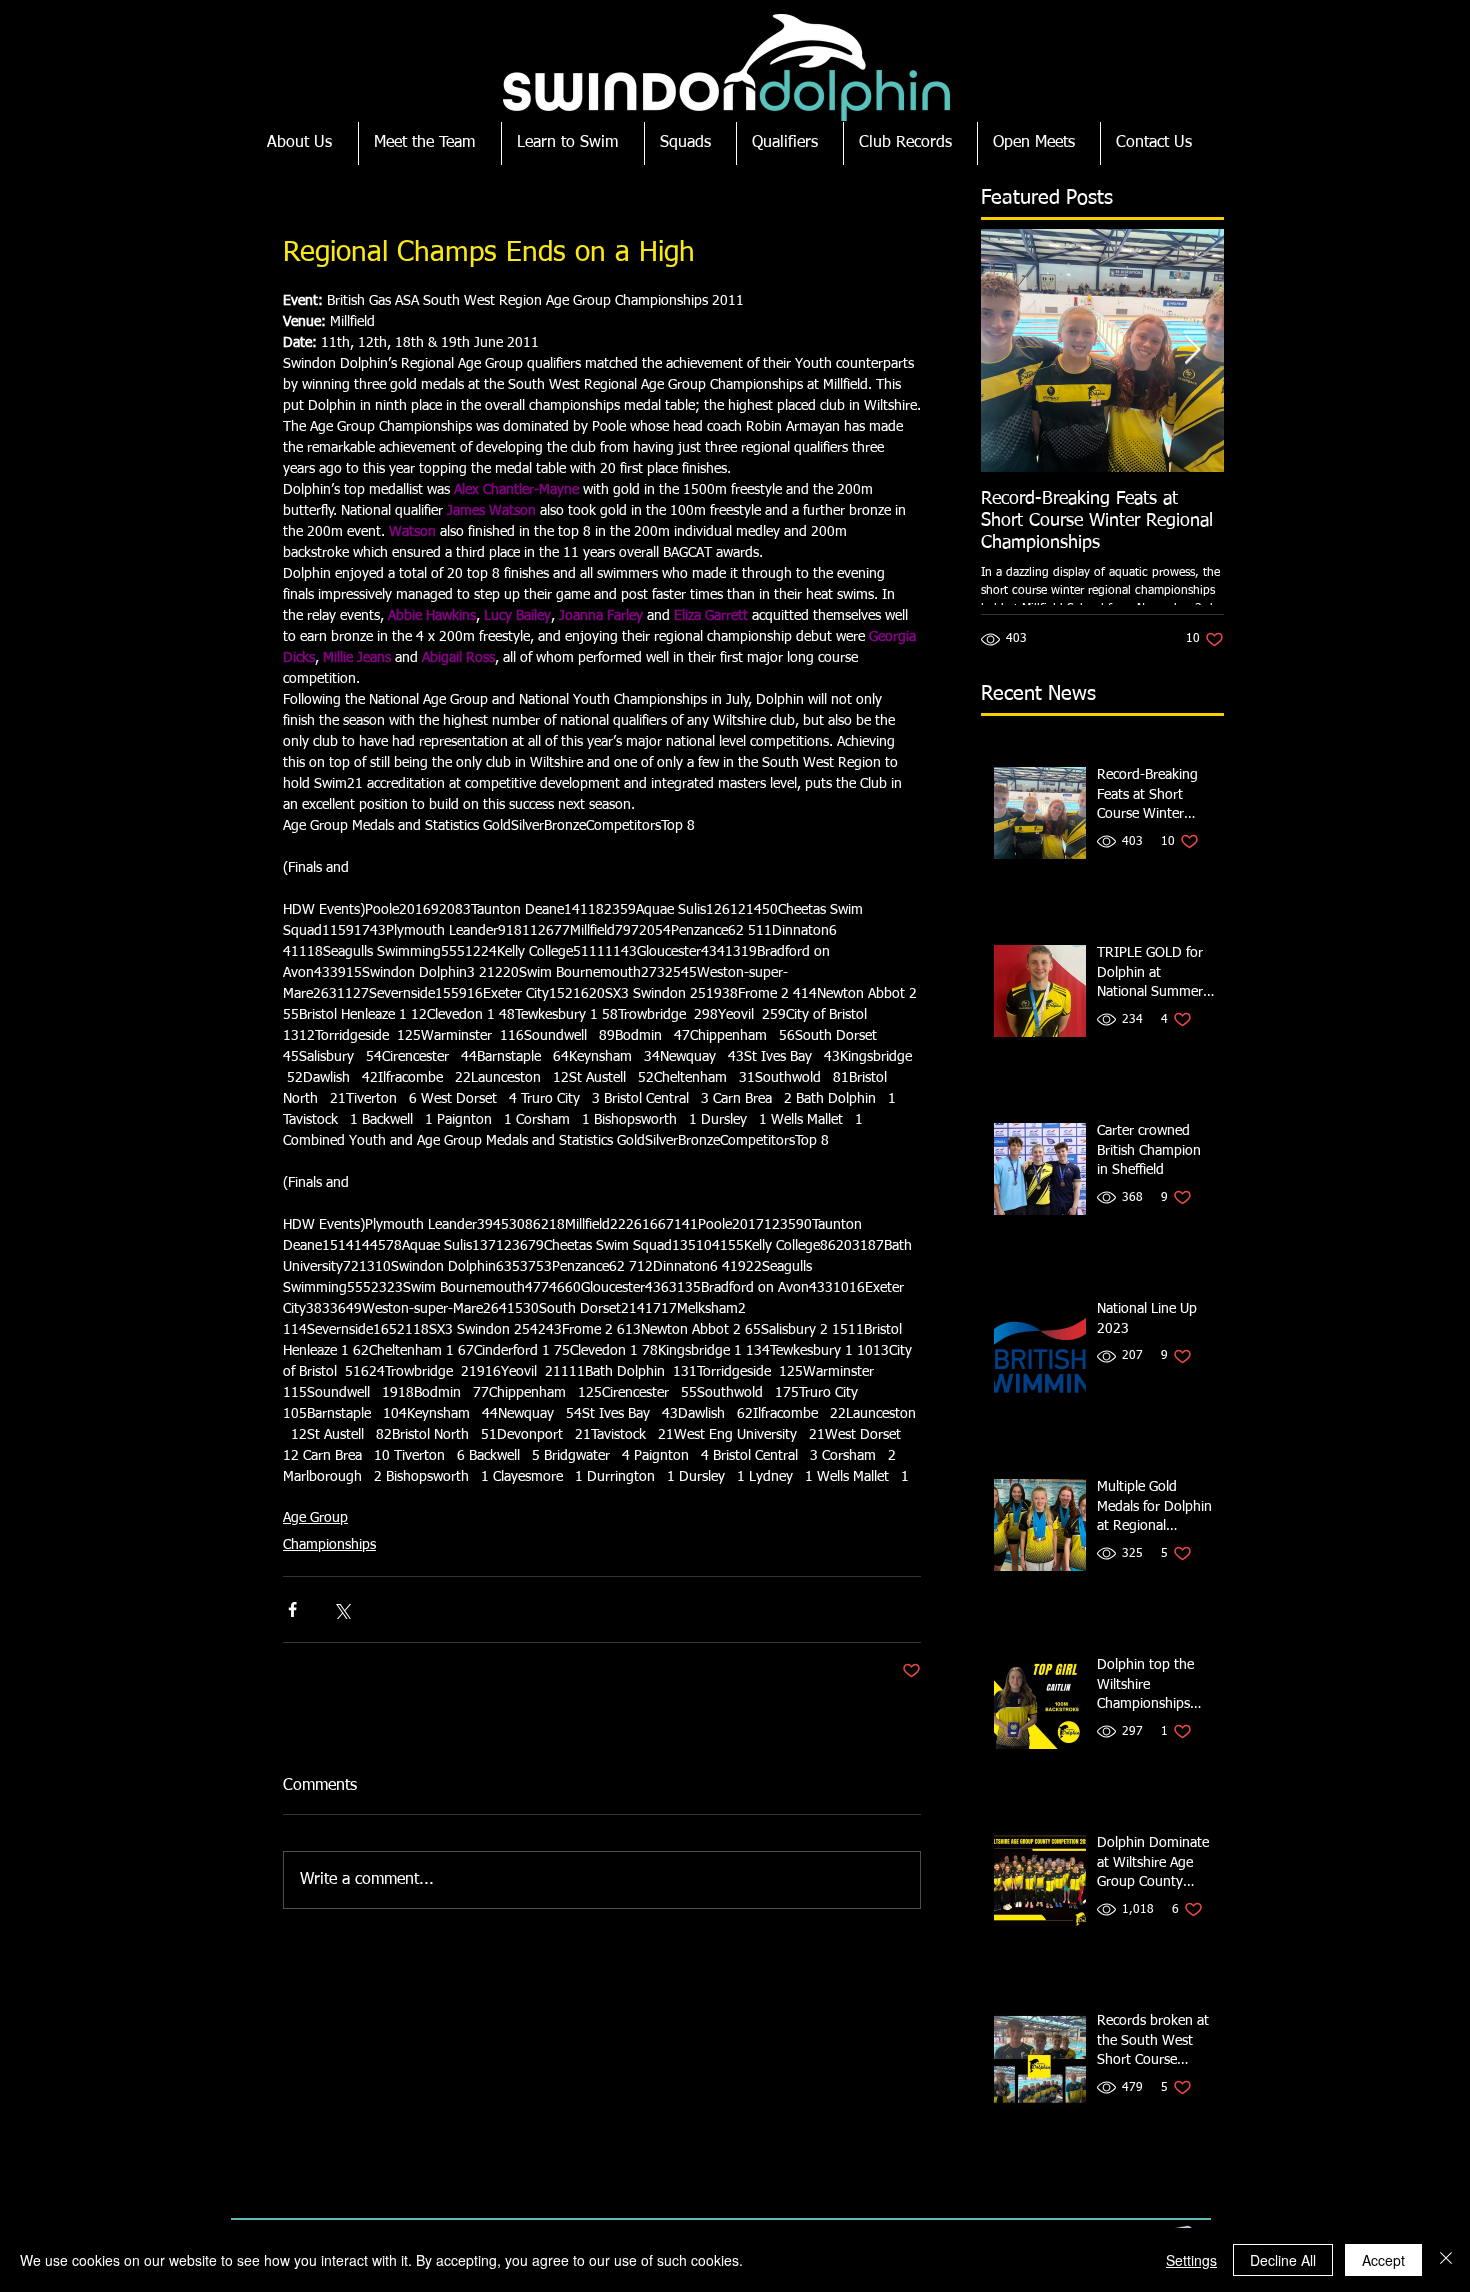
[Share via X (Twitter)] (341, 1609)
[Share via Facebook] (292, 1609)
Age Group (315, 1518)
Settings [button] (1191, 2260)
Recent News (1038, 694)
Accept (1383, 2260)
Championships (329, 1545)
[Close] (1446, 2260)
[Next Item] (1192, 350)
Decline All (1283, 2260)
